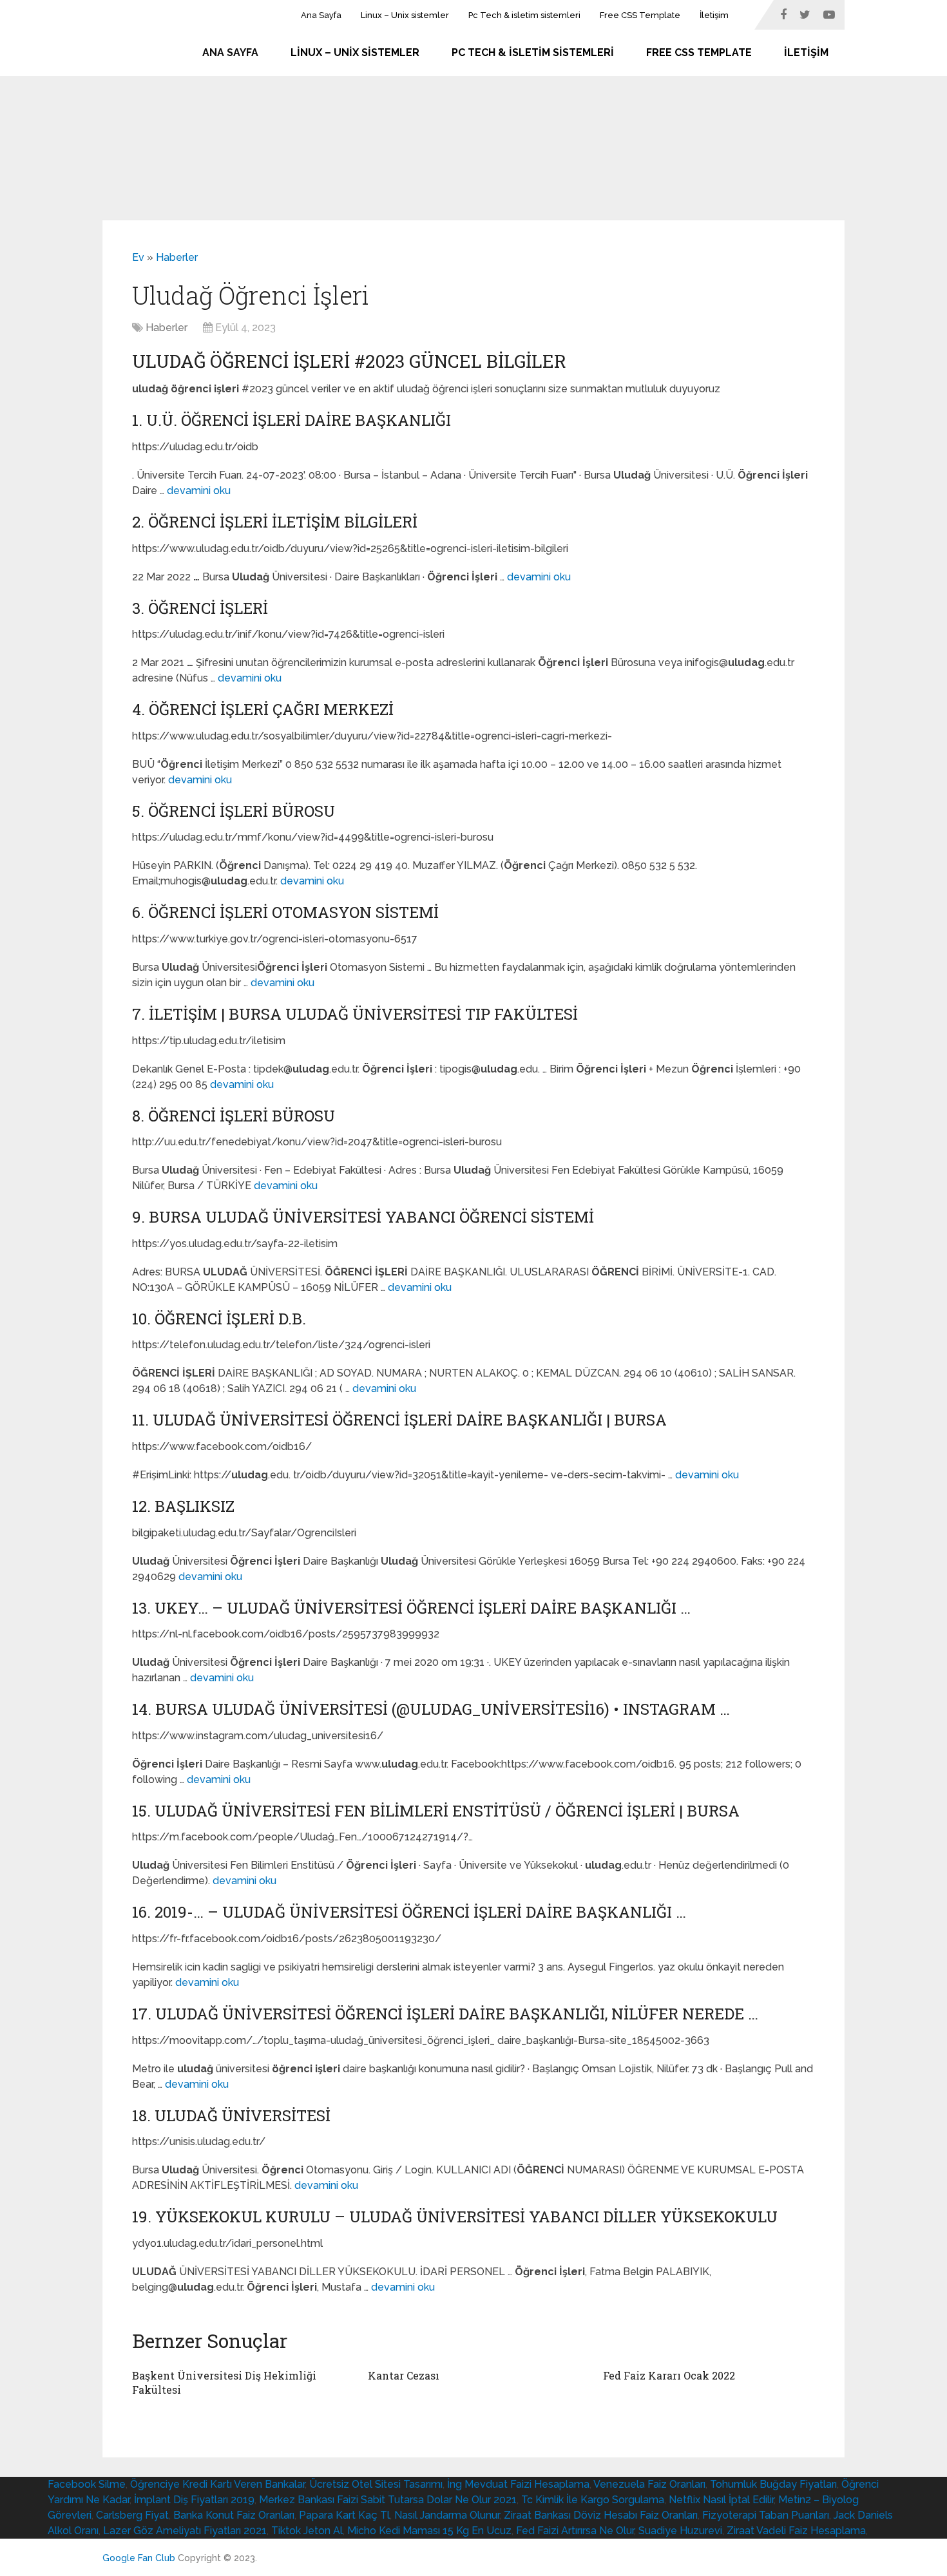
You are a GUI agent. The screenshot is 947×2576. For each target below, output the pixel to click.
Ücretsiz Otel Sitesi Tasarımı (376, 2484)
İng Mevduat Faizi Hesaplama (518, 2484)
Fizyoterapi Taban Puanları (766, 2515)
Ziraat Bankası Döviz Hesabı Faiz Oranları (601, 2515)
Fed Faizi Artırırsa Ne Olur (575, 2531)
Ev (138, 257)
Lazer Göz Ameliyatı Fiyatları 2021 (185, 2531)
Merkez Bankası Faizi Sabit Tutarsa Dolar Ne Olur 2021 (388, 2500)
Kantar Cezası (404, 2375)
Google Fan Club (139, 2558)
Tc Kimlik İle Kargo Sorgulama (593, 2500)
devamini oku (199, 491)
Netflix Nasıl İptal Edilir (721, 2500)
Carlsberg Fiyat (132, 2515)
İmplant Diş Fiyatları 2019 (194, 2500)
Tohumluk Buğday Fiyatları (773, 2484)
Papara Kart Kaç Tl (344, 2515)
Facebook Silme (87, 2484)
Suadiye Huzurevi (680, 2531)
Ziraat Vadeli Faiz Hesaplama (796, 2531)
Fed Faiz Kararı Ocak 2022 (669, 2375)
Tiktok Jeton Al (307, 2531)
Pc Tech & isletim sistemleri (524, 15)
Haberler (177, 257)
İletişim (714, 15)
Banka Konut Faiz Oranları (234, 2515)
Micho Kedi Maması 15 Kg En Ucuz (429, 2531)
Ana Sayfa (321, 15)
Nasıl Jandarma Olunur (447, 2515)
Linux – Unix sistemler (405, 15)
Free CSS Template (640, 15)
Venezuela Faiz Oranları (649, 2484)
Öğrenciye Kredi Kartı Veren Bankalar (217, 2484)
